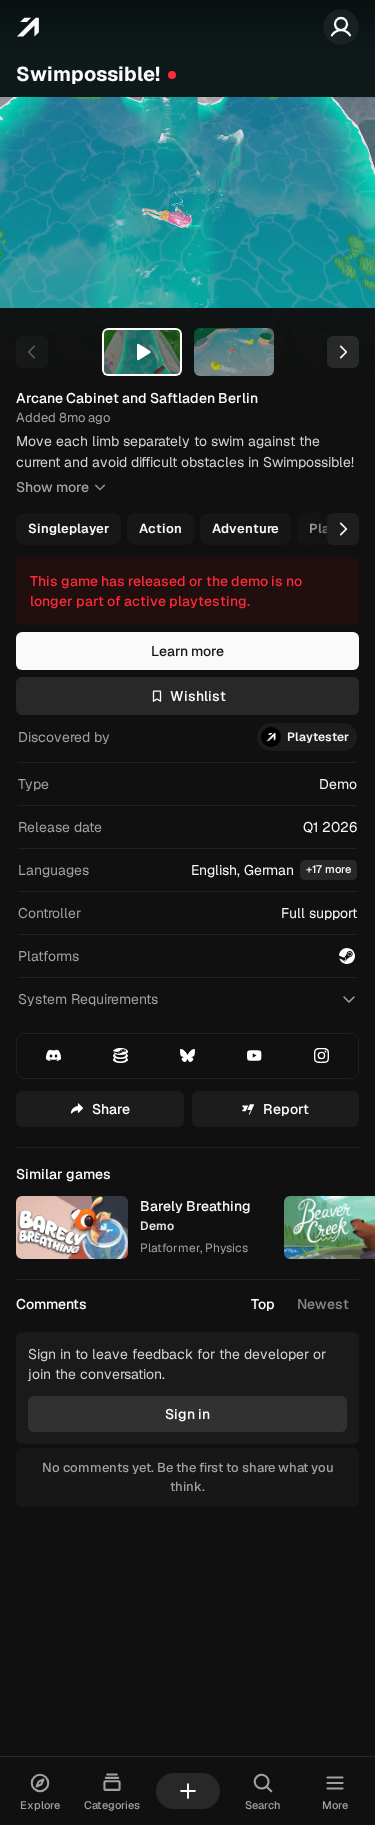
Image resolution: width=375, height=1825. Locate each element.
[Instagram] (322, 1056)
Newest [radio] (323, 1304)
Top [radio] (263, 1304)
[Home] (27, 27)
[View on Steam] (347, 956)
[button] (187, 870)
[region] (187, 202)
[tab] (142, 352)
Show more (52, 487)
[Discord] (53, 1056)
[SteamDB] (120, 1056)
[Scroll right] (343, 529)
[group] (185, 529)
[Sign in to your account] (341, 27)
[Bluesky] (187, 1056)
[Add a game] (188, 1791)
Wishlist (198, 696)
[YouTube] (255, 1056)
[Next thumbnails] (343, 352)
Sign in (187, 1414)
